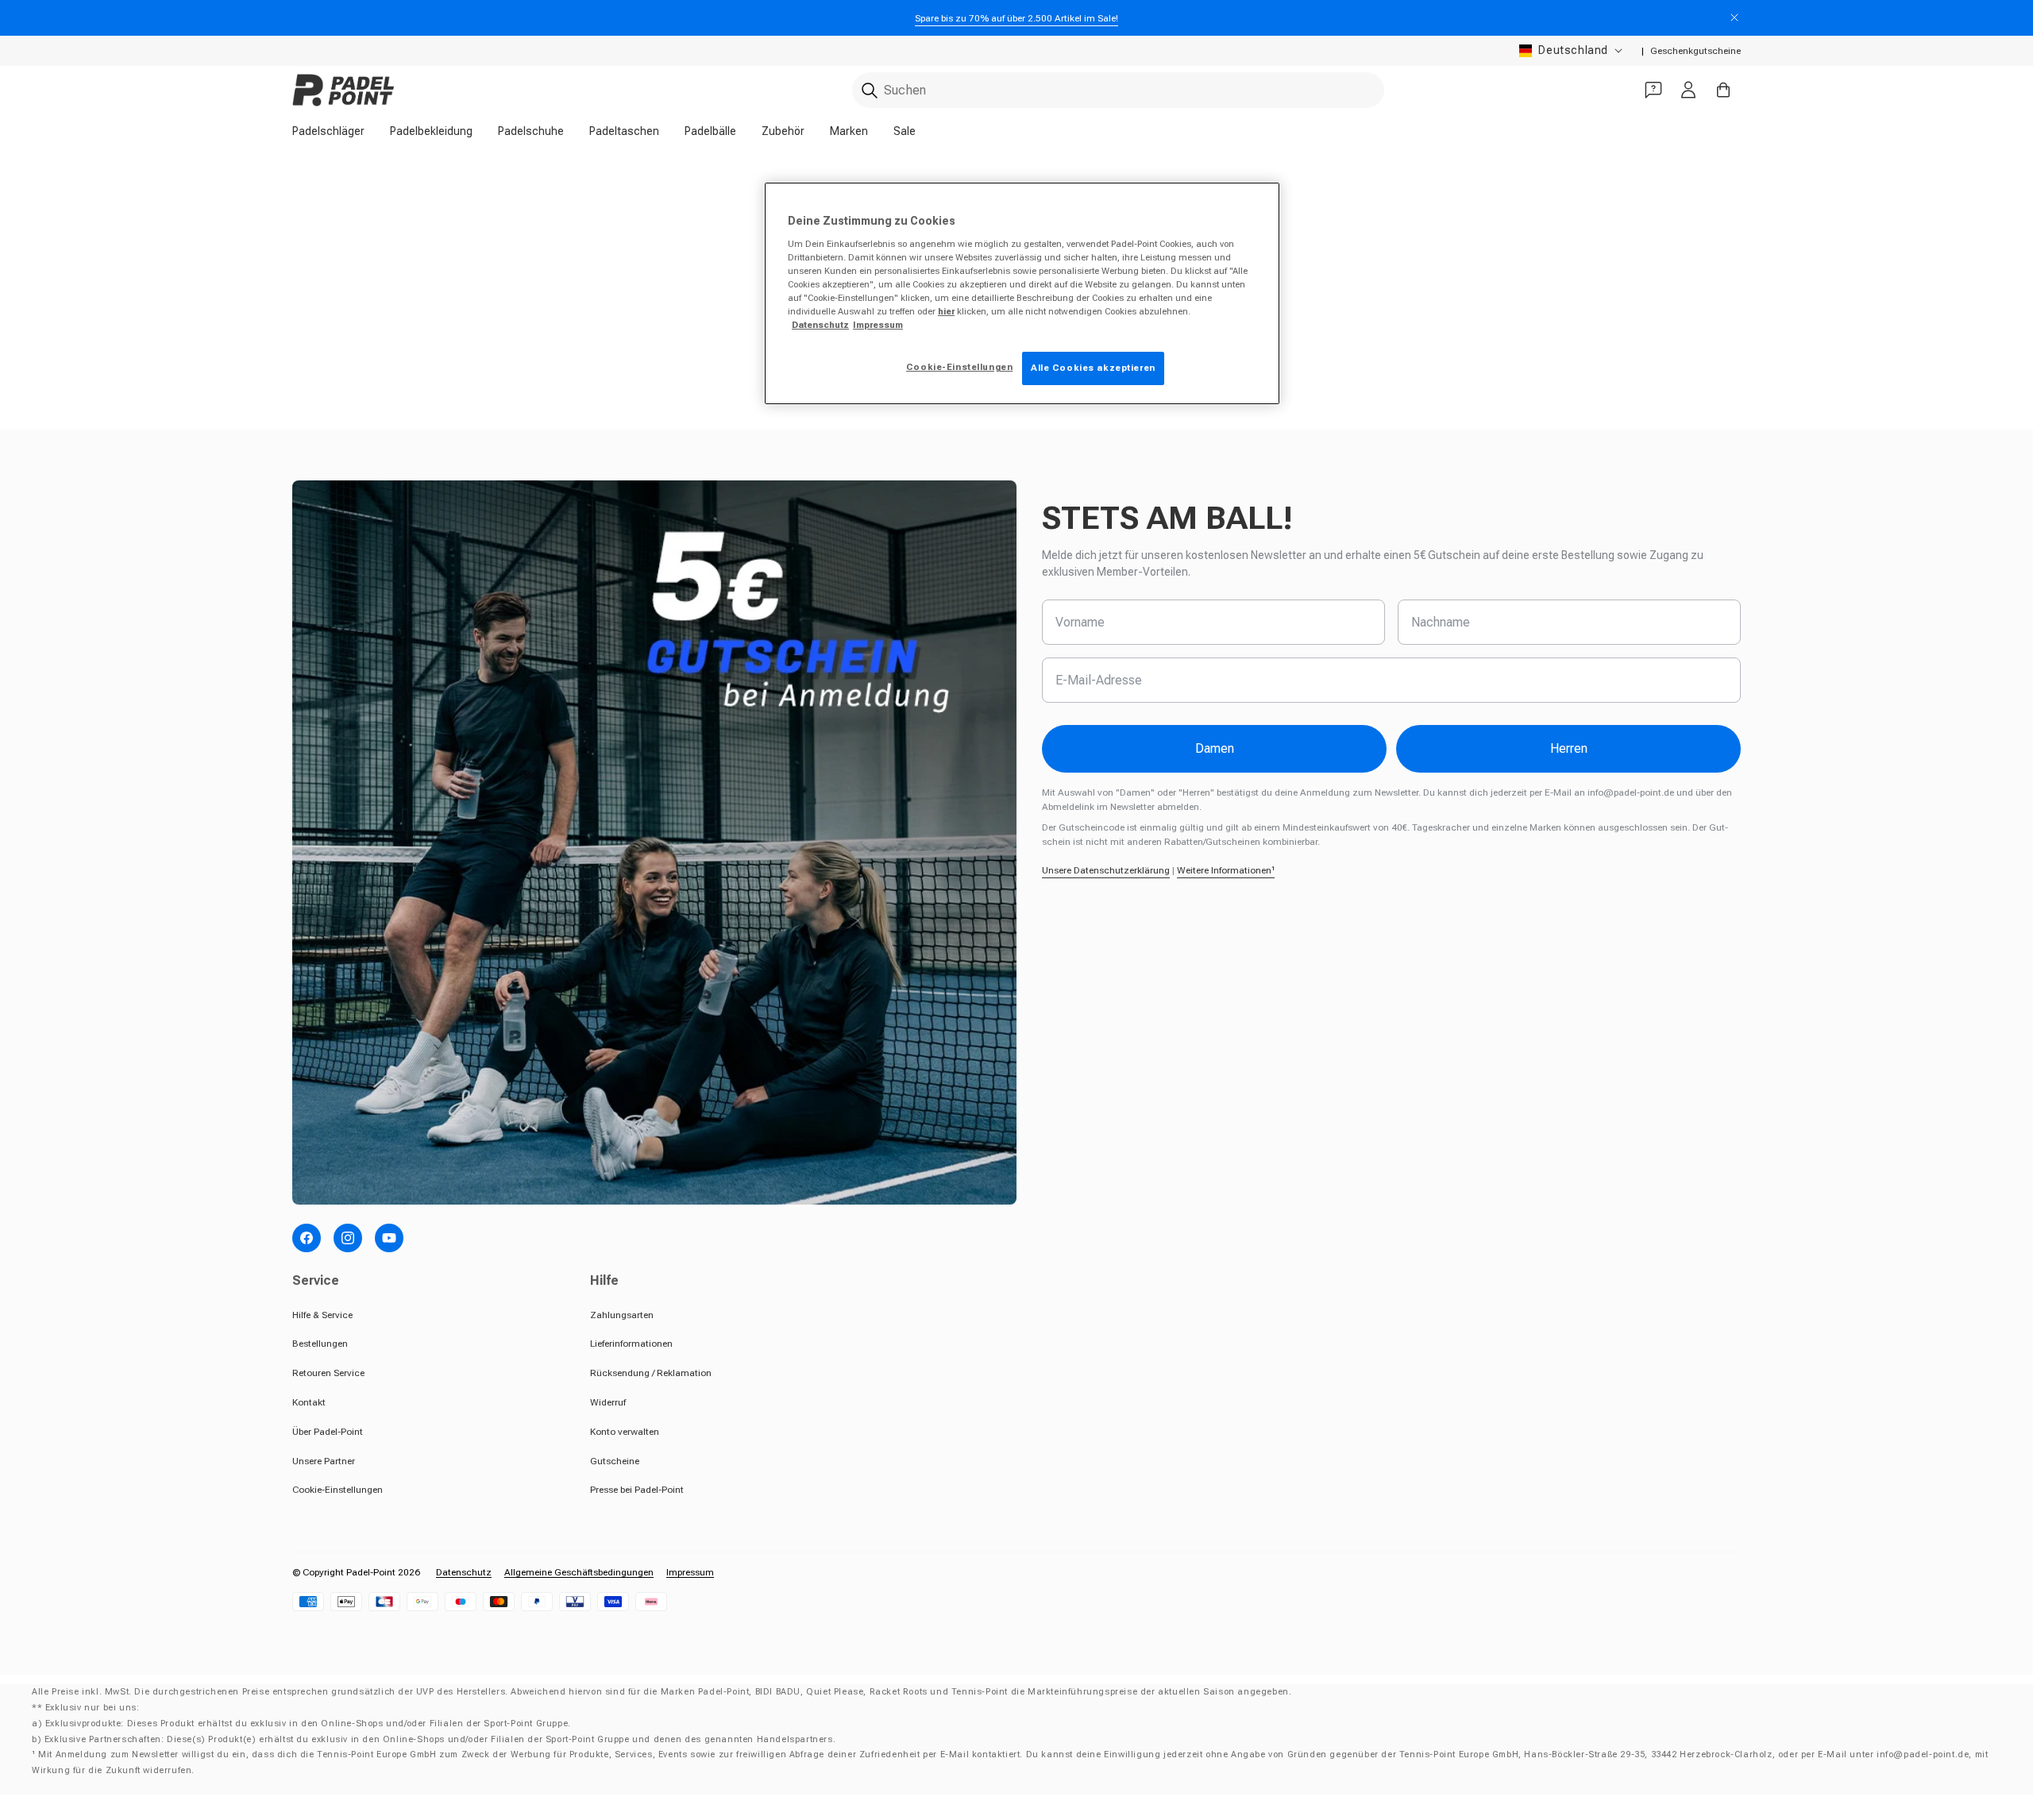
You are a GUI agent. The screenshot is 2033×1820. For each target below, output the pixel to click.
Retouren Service (328, 1373)
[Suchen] (870, 91)
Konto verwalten (625, 1432)
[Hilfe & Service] (1653, 90)
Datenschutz (464, 1572)
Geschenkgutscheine (1695, 51)
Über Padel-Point (328, 1432)
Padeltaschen (624, 131)
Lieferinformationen (631, 1344)
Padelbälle (710, 131)
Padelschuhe (531, 131)
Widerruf (608, 1402)
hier (946, 311)
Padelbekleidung (431, 131)
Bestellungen (320, 1344)
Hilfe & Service (322, 1315)
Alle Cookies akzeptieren (1093, 368)
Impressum (690, 1572)
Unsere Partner (324, 1461)
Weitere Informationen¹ (1226, 870)
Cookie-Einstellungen (338, 1490)
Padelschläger (328, 131)
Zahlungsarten (622, 1315)
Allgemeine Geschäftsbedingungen (579, 1572)
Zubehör (783, 131)
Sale (905, 131)
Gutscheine (615, 1461)
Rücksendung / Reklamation (651, 1373)
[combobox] (1118, 90)
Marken (849, 131)
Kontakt (309, 1402)
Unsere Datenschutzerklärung (1106, 870)
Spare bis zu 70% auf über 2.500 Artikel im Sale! (1016, 18)
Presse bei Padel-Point (637, 1490)
